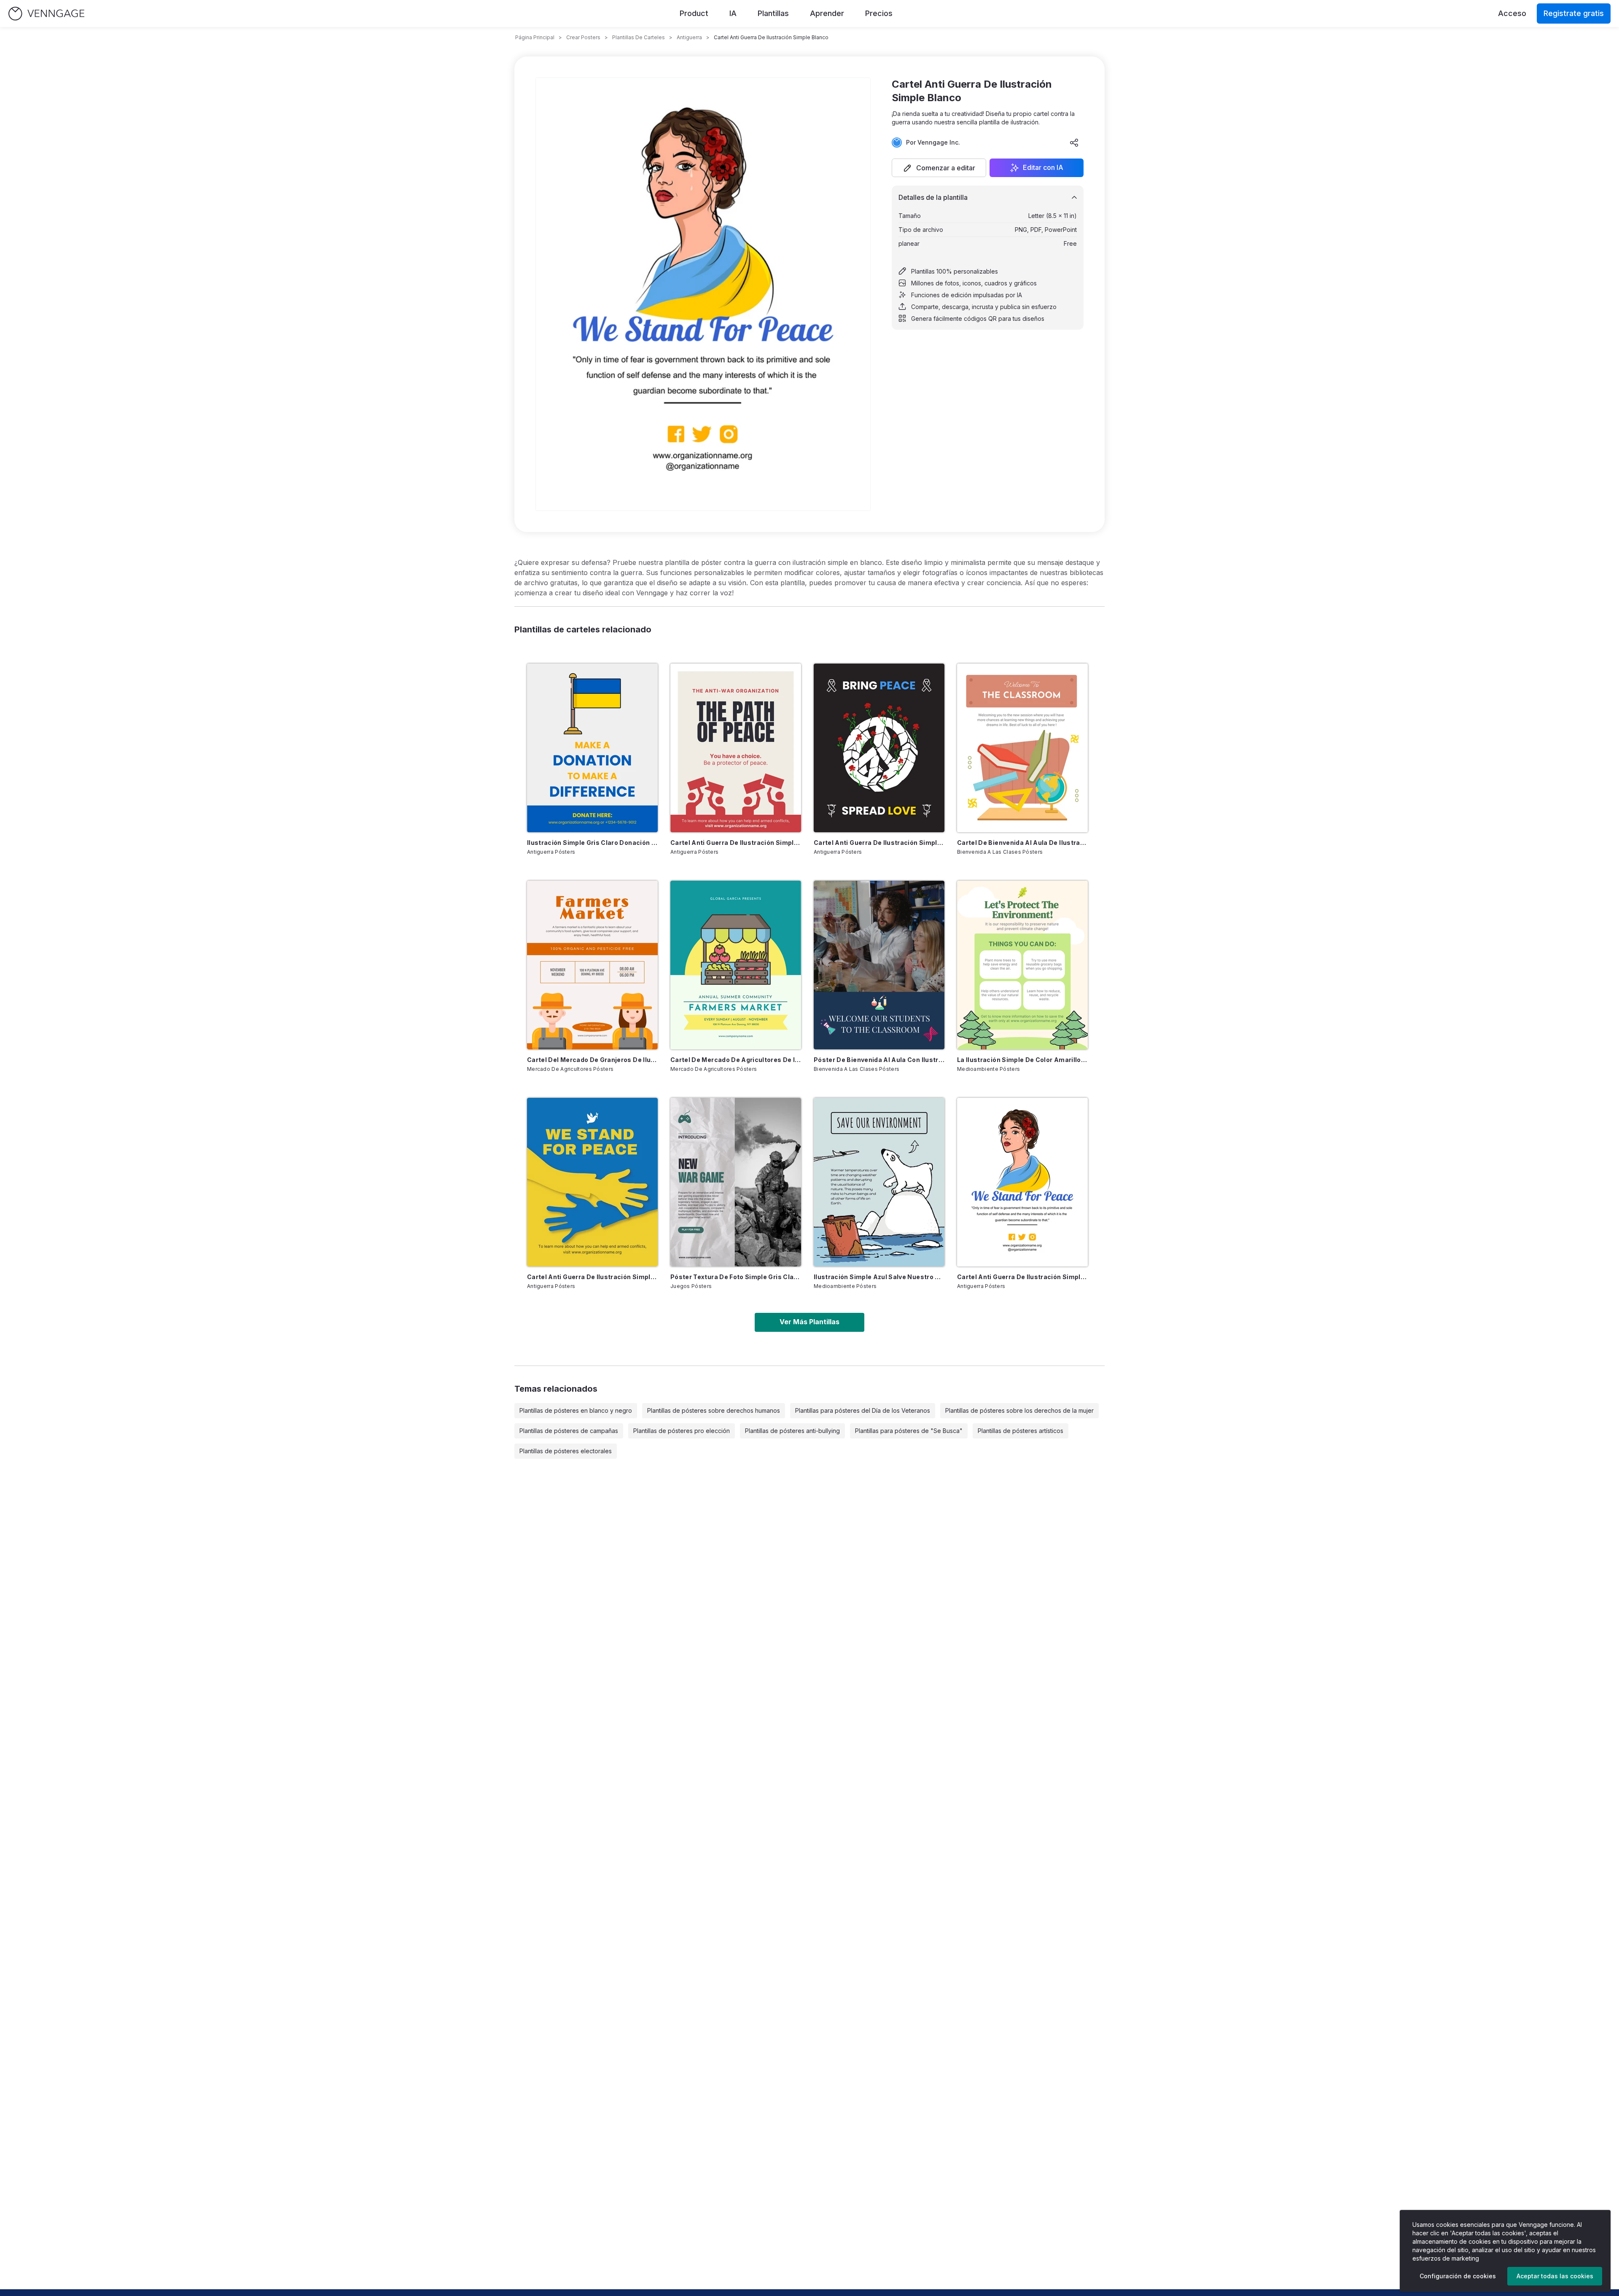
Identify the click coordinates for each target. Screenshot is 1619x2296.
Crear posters (583, 37)
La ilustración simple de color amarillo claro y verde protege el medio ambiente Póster (1022, 1060)
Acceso (1512, 13)
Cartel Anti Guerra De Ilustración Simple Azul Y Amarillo (592, 1277)
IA (733, 13)
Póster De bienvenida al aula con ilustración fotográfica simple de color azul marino (879, 1060)
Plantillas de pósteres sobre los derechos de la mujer (1019, 1410)
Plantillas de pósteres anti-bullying (792, 1431)
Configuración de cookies (1458, 2276)
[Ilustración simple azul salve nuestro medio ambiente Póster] (879, 1182)
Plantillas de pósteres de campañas (569, 1431)
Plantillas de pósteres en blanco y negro (576, 1410)
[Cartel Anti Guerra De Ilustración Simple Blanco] (1022, 1182)
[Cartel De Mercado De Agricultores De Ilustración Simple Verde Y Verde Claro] (736, 965)
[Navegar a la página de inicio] (46, 14)
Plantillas (773, 13)
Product (694, 13)
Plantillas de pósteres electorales (566, 1451)
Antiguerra (689, 37)
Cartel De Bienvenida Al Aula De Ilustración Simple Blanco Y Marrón (1022, 843)
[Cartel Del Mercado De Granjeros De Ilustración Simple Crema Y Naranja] (592, 965)
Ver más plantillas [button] (809, 1322)
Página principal (535, 37)
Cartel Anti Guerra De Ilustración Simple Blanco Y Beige (736, 843)
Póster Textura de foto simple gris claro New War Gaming (736, 1277)
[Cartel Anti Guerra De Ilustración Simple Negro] (879, 748)
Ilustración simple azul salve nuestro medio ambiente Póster (879, 1277)
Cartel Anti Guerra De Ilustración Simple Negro (879, 843)
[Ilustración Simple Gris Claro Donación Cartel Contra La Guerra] (592, 748)
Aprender (827, 13)
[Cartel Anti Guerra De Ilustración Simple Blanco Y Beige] (736, 748)
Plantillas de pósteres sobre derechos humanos (714, 1410)
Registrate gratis (1574, 13)
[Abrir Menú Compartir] (1074, 142)
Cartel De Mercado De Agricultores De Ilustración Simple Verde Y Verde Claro (736, 1060)
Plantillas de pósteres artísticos (1021, 1431)
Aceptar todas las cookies (1555, 2276)
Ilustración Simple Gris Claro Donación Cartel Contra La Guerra (592, 843)
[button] (939, 168)
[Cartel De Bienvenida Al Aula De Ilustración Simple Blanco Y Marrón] (1022, 748)
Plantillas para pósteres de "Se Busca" (909, 1431)
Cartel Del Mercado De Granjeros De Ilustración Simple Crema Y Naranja (592, 1060)
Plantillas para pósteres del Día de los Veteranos (863, 1410)
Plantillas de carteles (639, 37)
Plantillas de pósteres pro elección (682, 1431)
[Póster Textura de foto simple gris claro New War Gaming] (736, 1182)
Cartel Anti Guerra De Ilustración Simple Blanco (1022, 1277)
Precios (879, 13)
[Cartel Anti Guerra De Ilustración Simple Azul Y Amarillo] (592, 1182)
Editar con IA (1043, 168)
